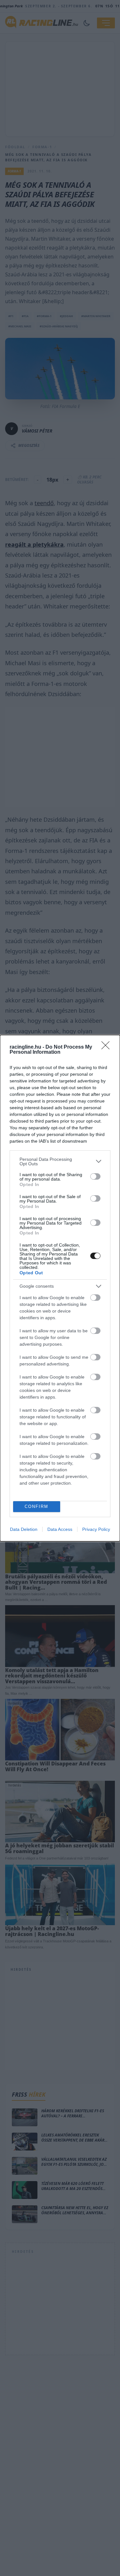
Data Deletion (24, 1529)
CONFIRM (36, 1506)
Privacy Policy (96, 1529)
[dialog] (60, 1288)
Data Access (60, 1529)
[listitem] (60, 1161)
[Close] (108, 1047)
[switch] (95, 1176)
